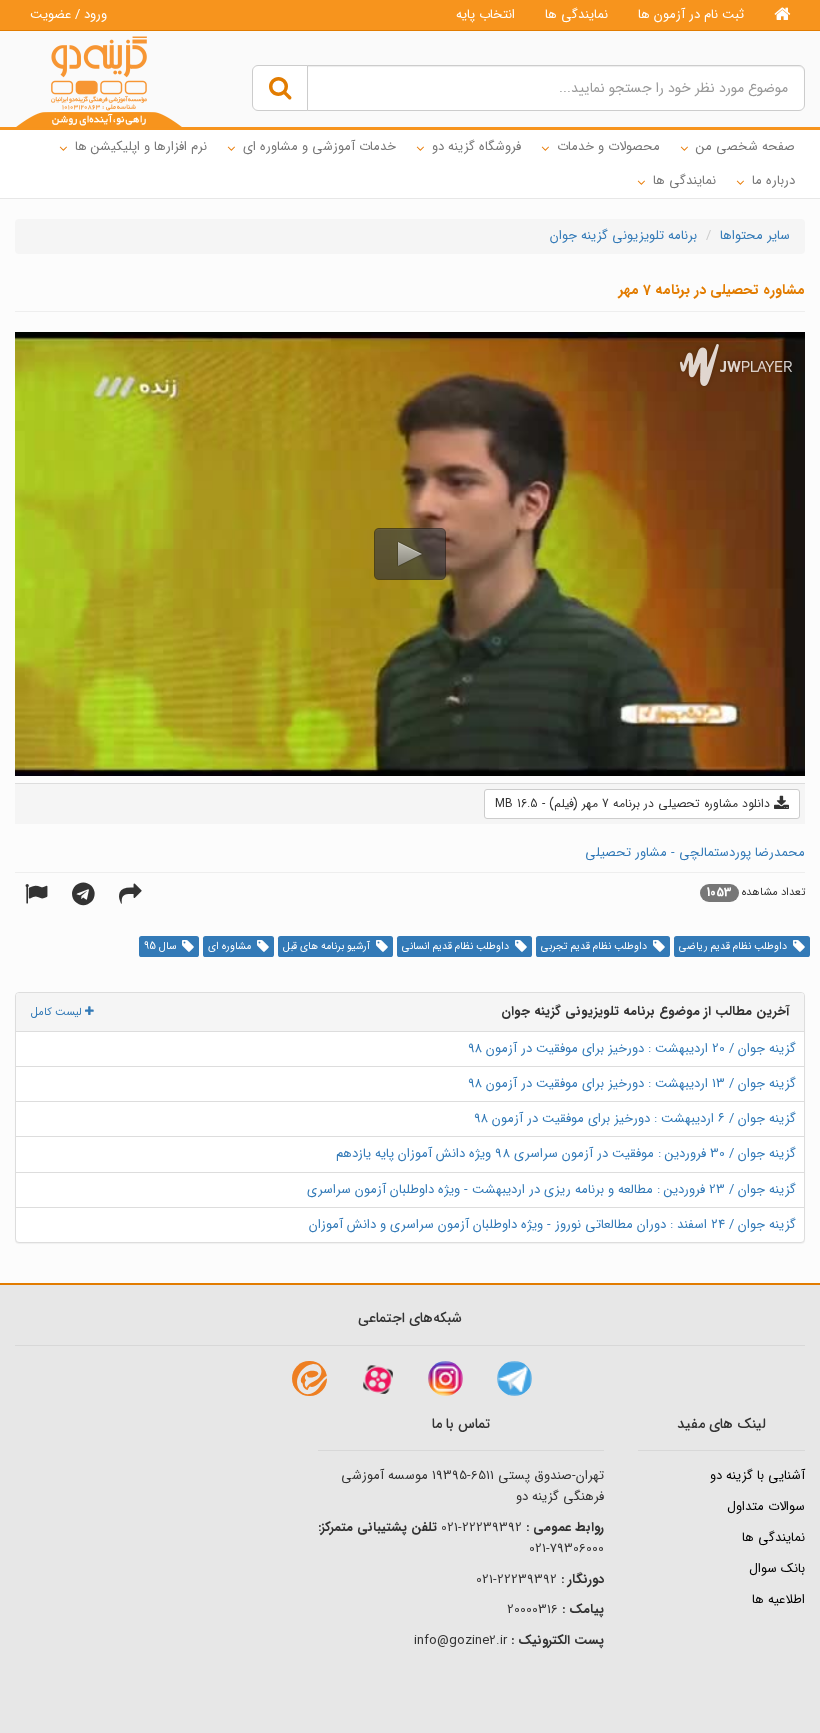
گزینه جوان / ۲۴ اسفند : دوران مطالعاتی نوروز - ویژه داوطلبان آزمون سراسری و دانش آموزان (552, 1224)
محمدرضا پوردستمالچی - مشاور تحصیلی (695, 852)
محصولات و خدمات (608, 146)
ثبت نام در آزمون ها (691, 14)
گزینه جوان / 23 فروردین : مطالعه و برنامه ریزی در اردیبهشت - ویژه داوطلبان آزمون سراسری (551, 1189)
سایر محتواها (755, 235)
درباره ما (773, 180)
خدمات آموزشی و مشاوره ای (319, 146)
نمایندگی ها (576, 14)
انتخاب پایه (485, 14)
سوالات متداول (766, 1506)
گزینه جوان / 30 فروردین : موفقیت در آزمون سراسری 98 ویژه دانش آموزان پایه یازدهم (566, 1153)
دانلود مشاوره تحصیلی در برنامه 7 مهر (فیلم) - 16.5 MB (634, 803)
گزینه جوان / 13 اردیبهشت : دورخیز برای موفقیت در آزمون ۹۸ (632, 1083)
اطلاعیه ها (778, 1599)
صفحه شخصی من (745, 146)
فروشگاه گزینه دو (476, 146)
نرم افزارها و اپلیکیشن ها (141, 146)
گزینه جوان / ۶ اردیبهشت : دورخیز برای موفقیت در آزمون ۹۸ (635, 1118)
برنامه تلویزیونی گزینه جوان (623, 235)
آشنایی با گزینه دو (757, 1475)
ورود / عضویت (68, 14)
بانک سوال (777, 1568)
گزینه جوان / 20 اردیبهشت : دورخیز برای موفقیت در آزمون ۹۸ (632, 1048)
